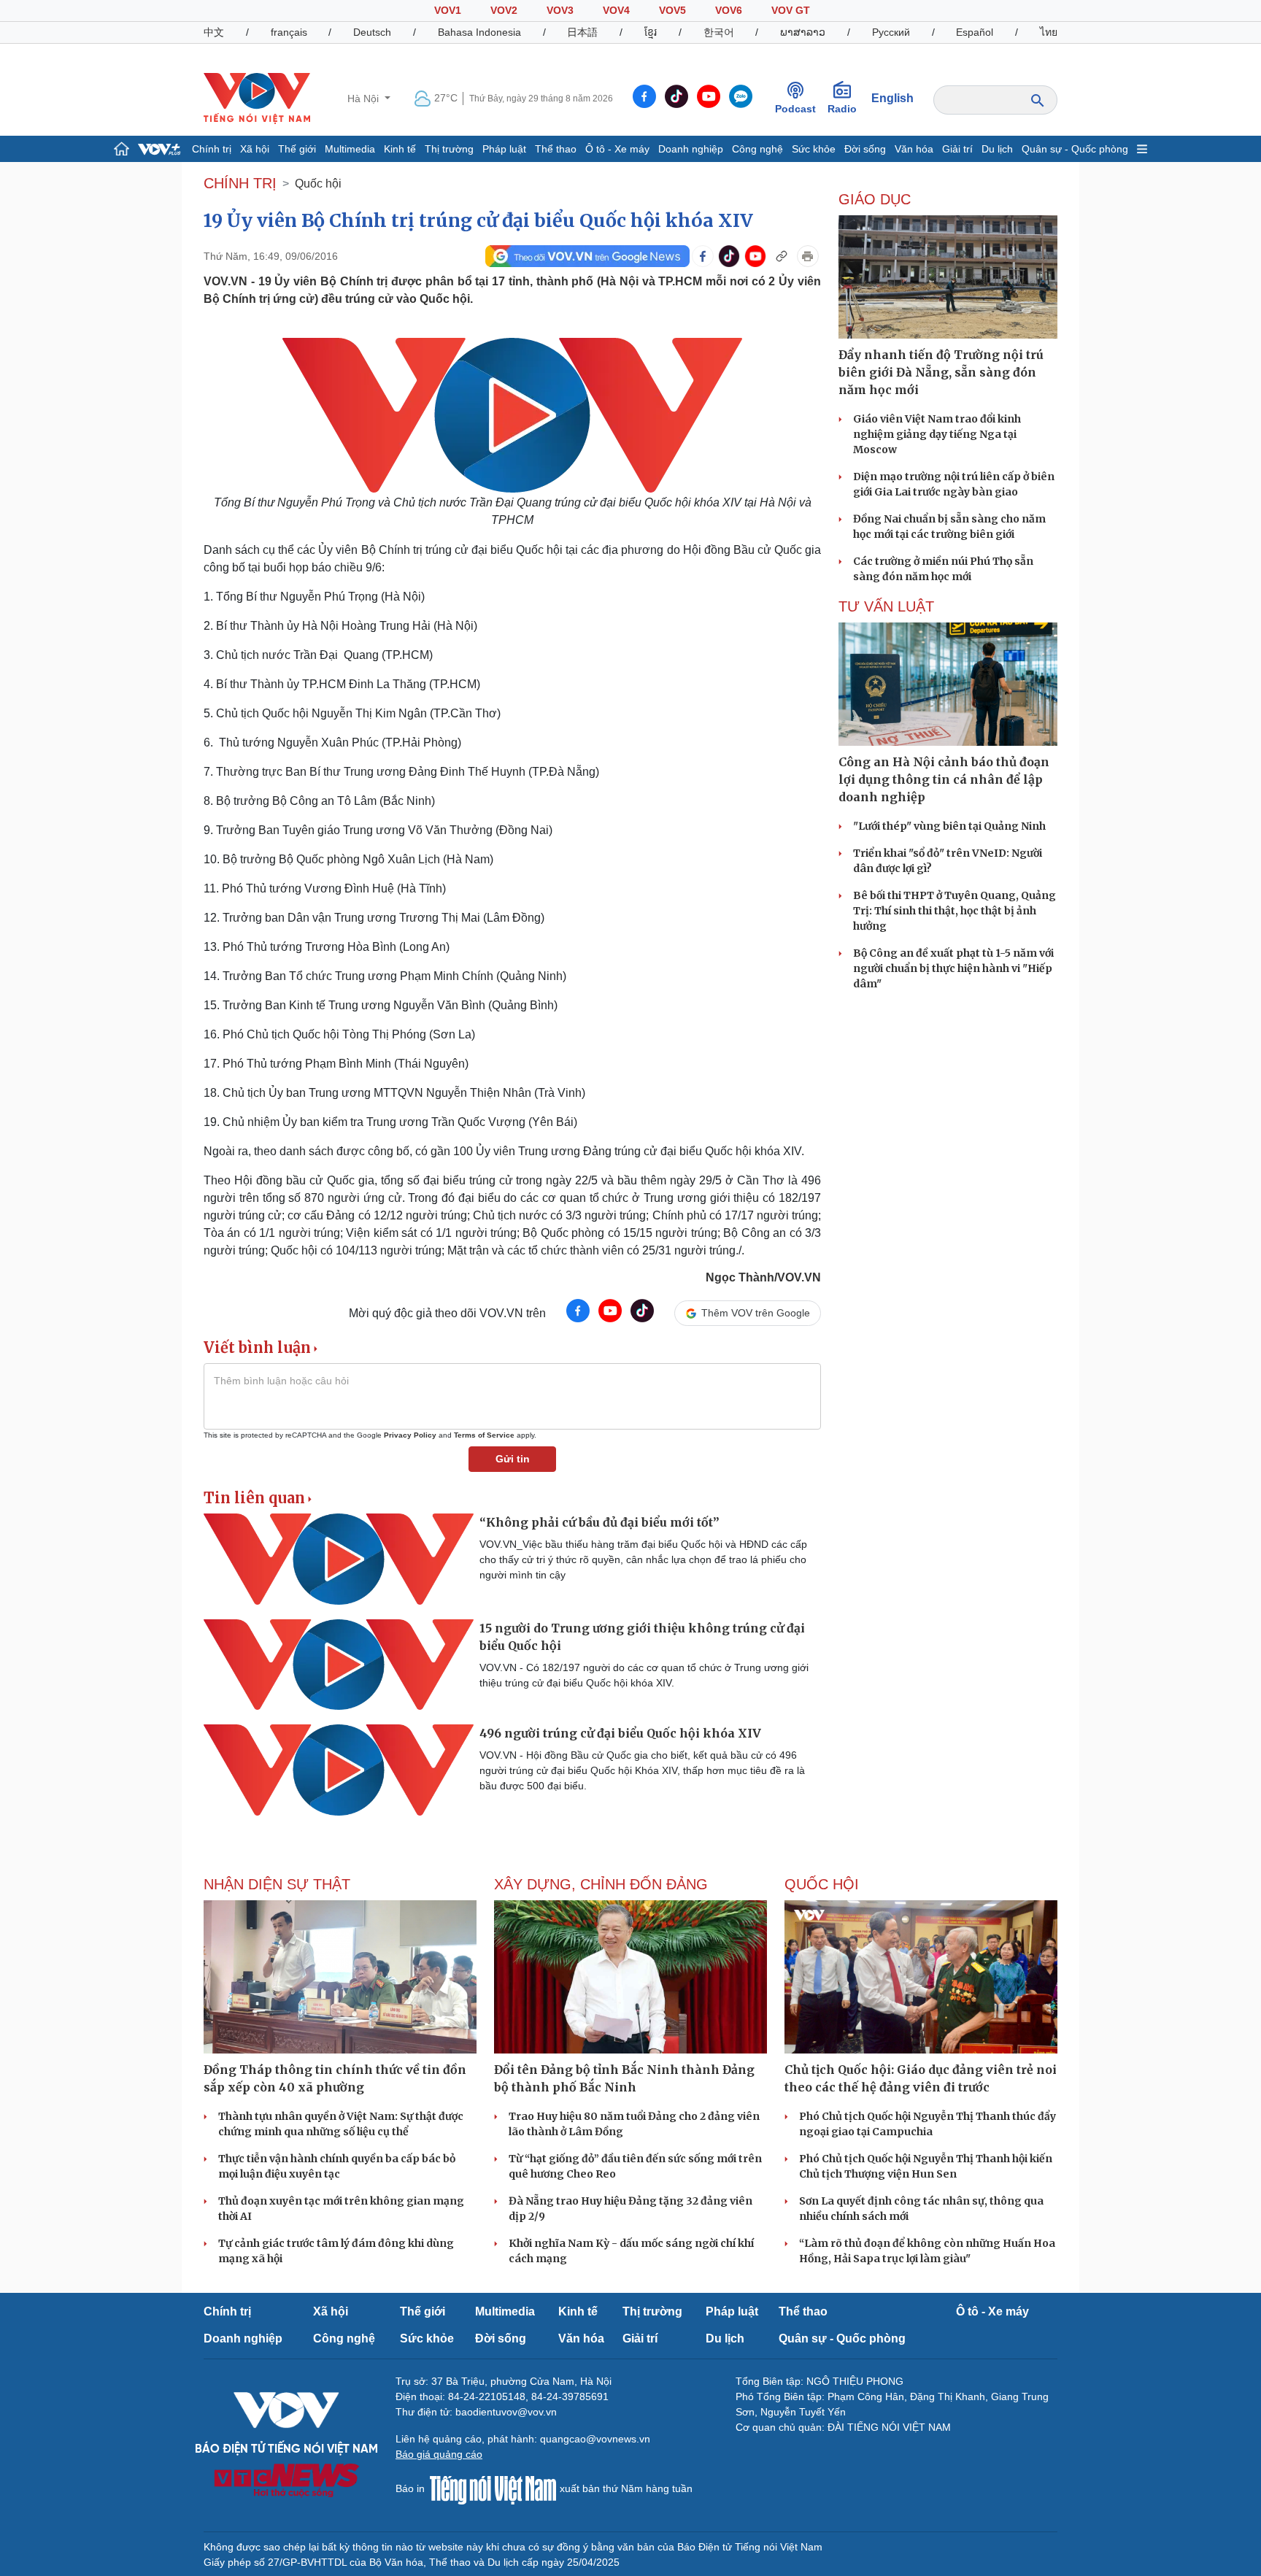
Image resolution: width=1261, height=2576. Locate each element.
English (892, 98)
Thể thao (556, 149)
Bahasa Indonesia (479, 32)
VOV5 (672, 10)
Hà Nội (365, 99)
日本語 (582, 32)
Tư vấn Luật (886, 606)
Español (975, 32)
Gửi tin (513, 1459)
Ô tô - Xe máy (617, 149)
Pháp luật (504, 149)
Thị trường (449, 149)
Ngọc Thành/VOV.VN (763, 1277)
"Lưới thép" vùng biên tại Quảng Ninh (949, 826)
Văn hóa (914, 149)
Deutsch (372, 32)
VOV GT (791, 10)
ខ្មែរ (651, 32)
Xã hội (255, 149)
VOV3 (560, 10)
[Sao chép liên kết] (782, 256)
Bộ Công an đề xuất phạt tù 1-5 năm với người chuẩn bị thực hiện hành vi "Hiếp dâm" (953, 968)
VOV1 (448, 10)
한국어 (719, 32)
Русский (891, 32)
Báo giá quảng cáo (439, 2454)
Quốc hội (318, 184)
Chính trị (212, 149)
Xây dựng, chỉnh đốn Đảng (601, 1884)
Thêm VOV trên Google (756, 1313)
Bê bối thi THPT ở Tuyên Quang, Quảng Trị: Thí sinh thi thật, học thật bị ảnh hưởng (955, 911)
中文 (214, 32)
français (289, 32)
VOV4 (616, 10)
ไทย (1049, 32)
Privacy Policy (410, 1435)
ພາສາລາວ (803, 32)
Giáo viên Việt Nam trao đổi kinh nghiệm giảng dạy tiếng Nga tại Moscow (937, 434)
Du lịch (997, 149)
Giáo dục (875, 199)
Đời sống (865, 149)
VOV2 (504, 10)
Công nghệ (757, 149)
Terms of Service (484, 1435)
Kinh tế (400, 149)
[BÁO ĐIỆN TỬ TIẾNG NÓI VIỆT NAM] (257, 98)
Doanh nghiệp (691, 149)
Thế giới (297, 149)
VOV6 (729, 10)
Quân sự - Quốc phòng (1075, 149)
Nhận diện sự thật (277, 1884)
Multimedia (350, 149)
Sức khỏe (814, 149)
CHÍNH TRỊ (240, 183)
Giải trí (957, 149)
